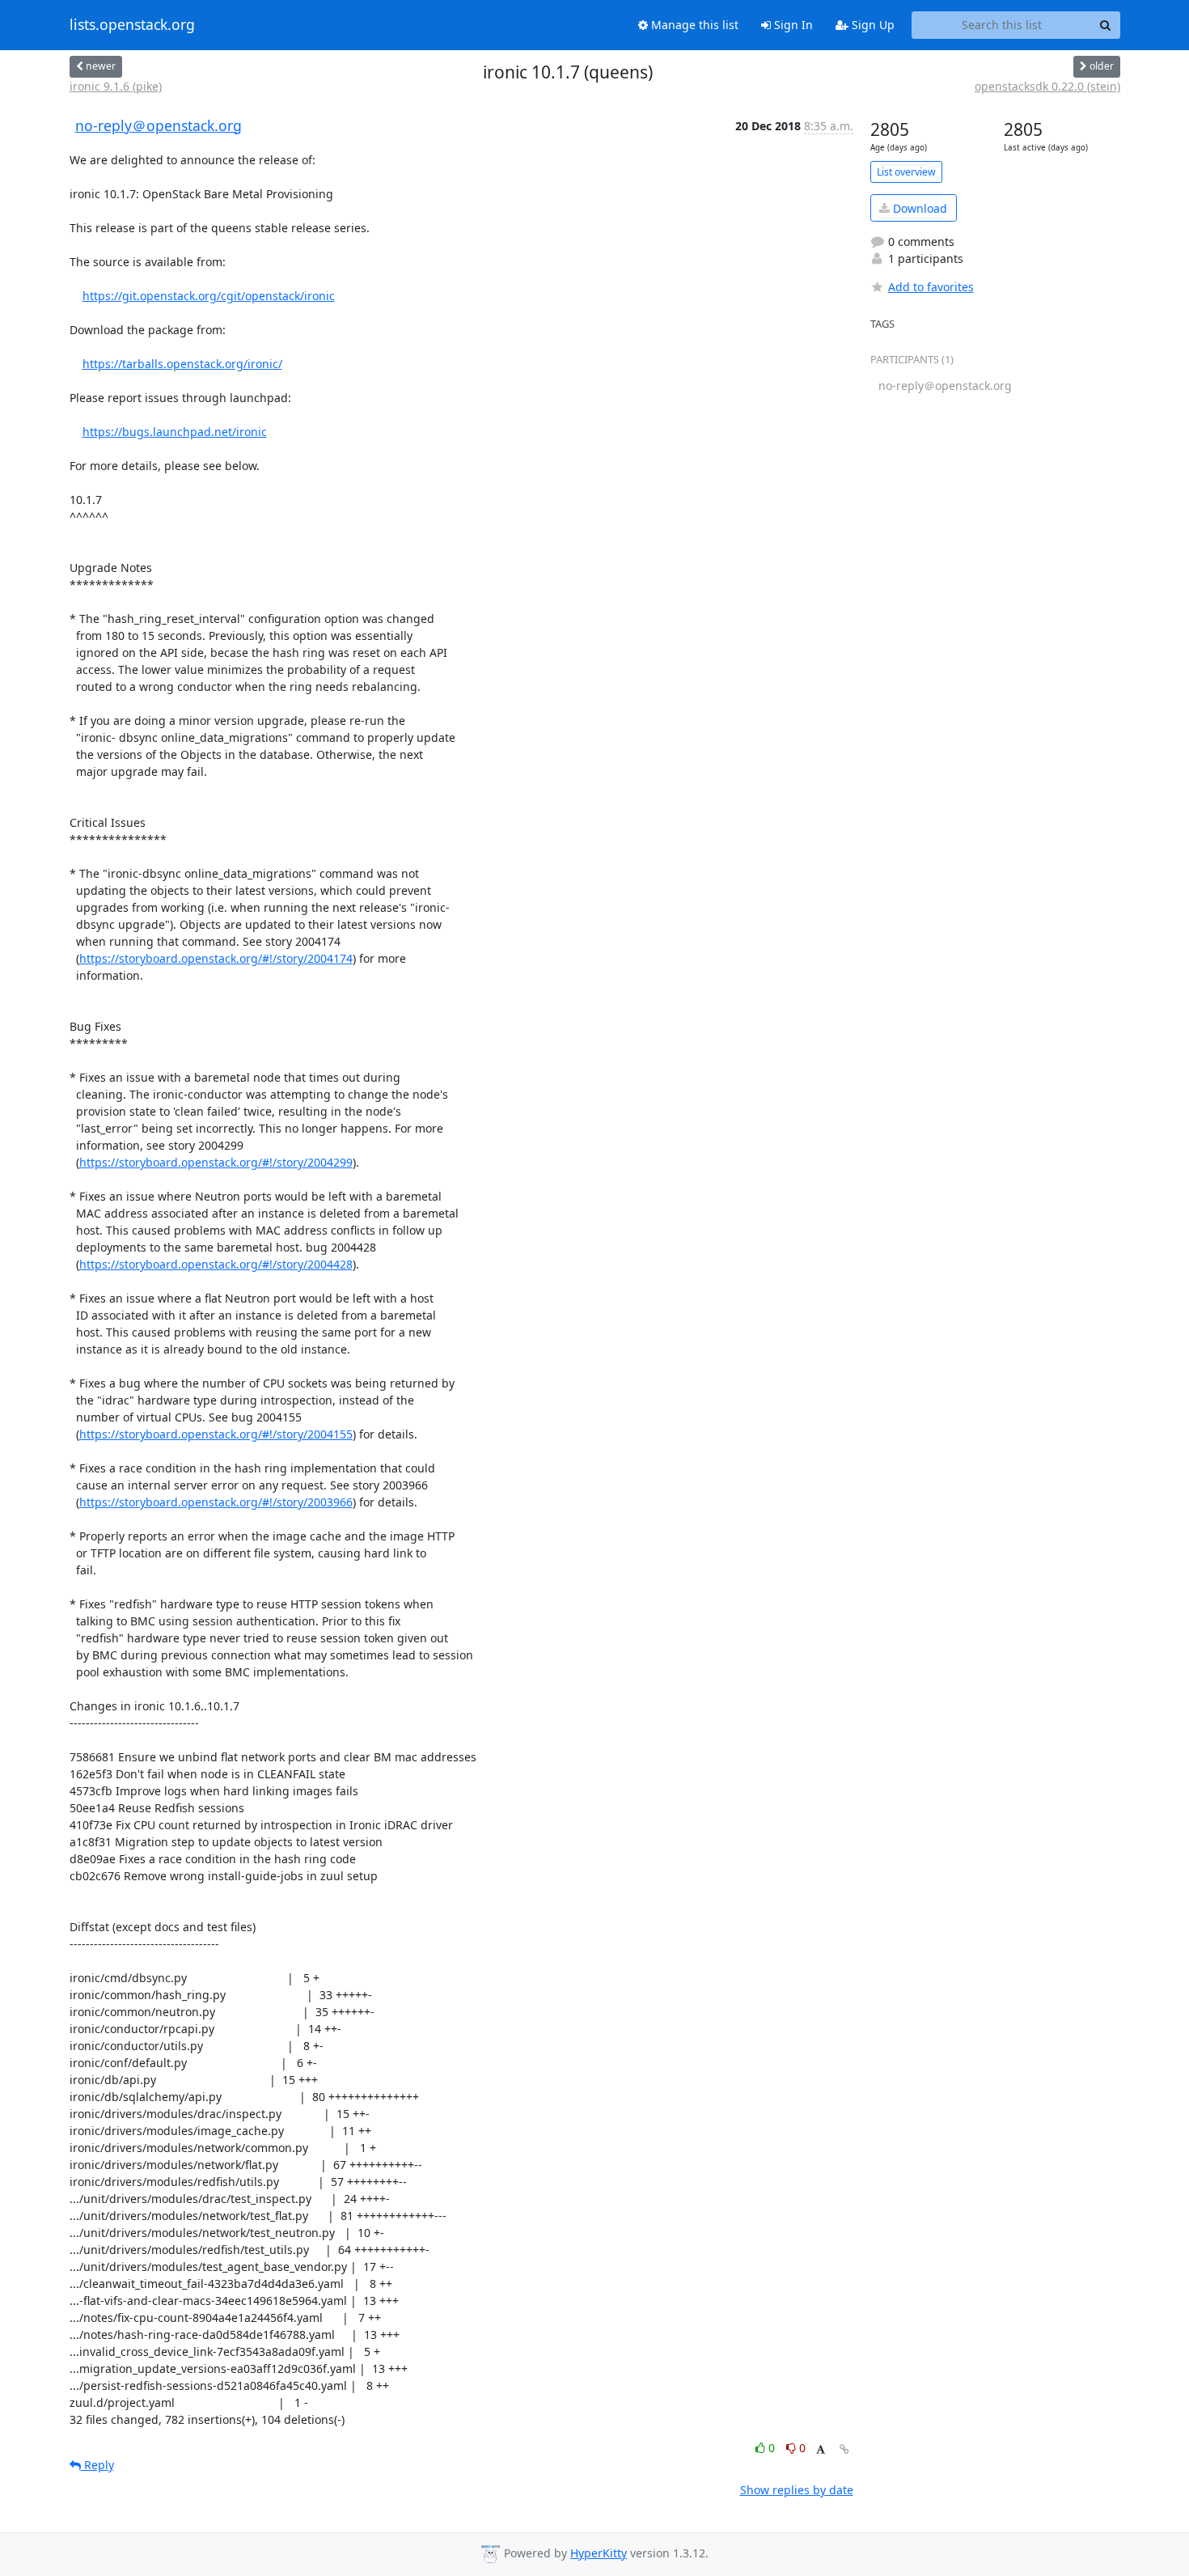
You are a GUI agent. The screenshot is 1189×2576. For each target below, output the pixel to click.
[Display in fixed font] (821, 2450)
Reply (97, 2465)
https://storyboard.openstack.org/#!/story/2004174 (216, 958)
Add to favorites (931, 287)
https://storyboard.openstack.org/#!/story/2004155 (216, 1434)
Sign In (792, 25)
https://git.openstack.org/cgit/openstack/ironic (209, 296)
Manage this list (693, 25)
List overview (906, 172)
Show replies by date (797, 2490)
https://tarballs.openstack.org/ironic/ (182, 364)
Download (918, 208)
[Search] (1106, 25)
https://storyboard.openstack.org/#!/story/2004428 (216, 1264)
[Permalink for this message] (844, 2449)
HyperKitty (599, 2553)
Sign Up (872, 25)
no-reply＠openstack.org (159, 125)
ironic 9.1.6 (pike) (116, 86)
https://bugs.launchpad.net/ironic (175, 432)
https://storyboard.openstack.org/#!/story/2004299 (216, 1162)
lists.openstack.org (132, 25)
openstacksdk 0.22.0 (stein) (1047, 86)
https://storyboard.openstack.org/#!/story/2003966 (216, 1502)
